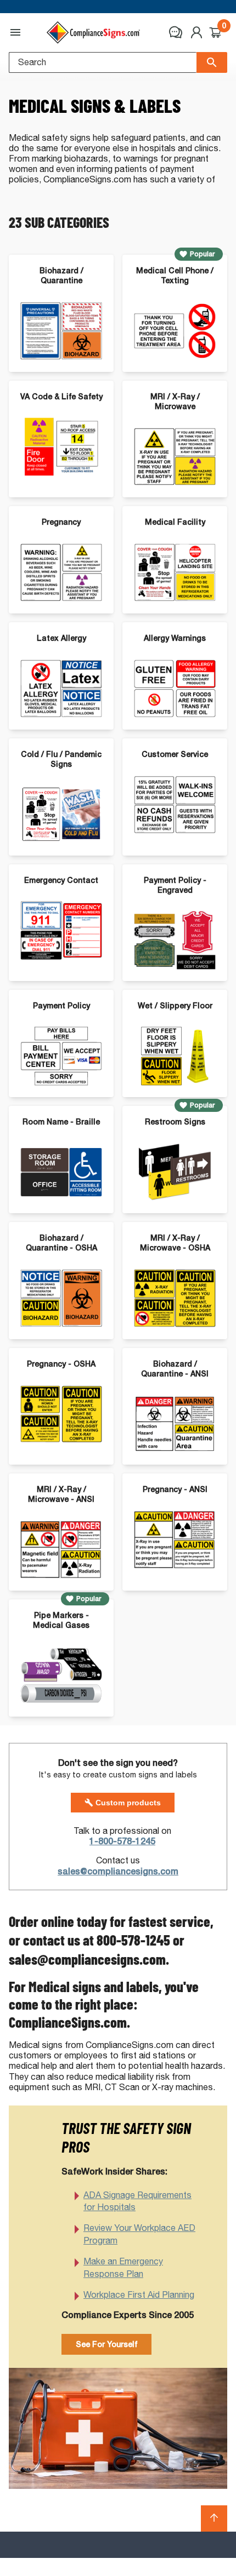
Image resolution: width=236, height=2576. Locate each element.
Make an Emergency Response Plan (123, 2267)
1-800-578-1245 (122, 1841)
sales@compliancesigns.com (118, 1871)
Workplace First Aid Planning (139, 2295)
